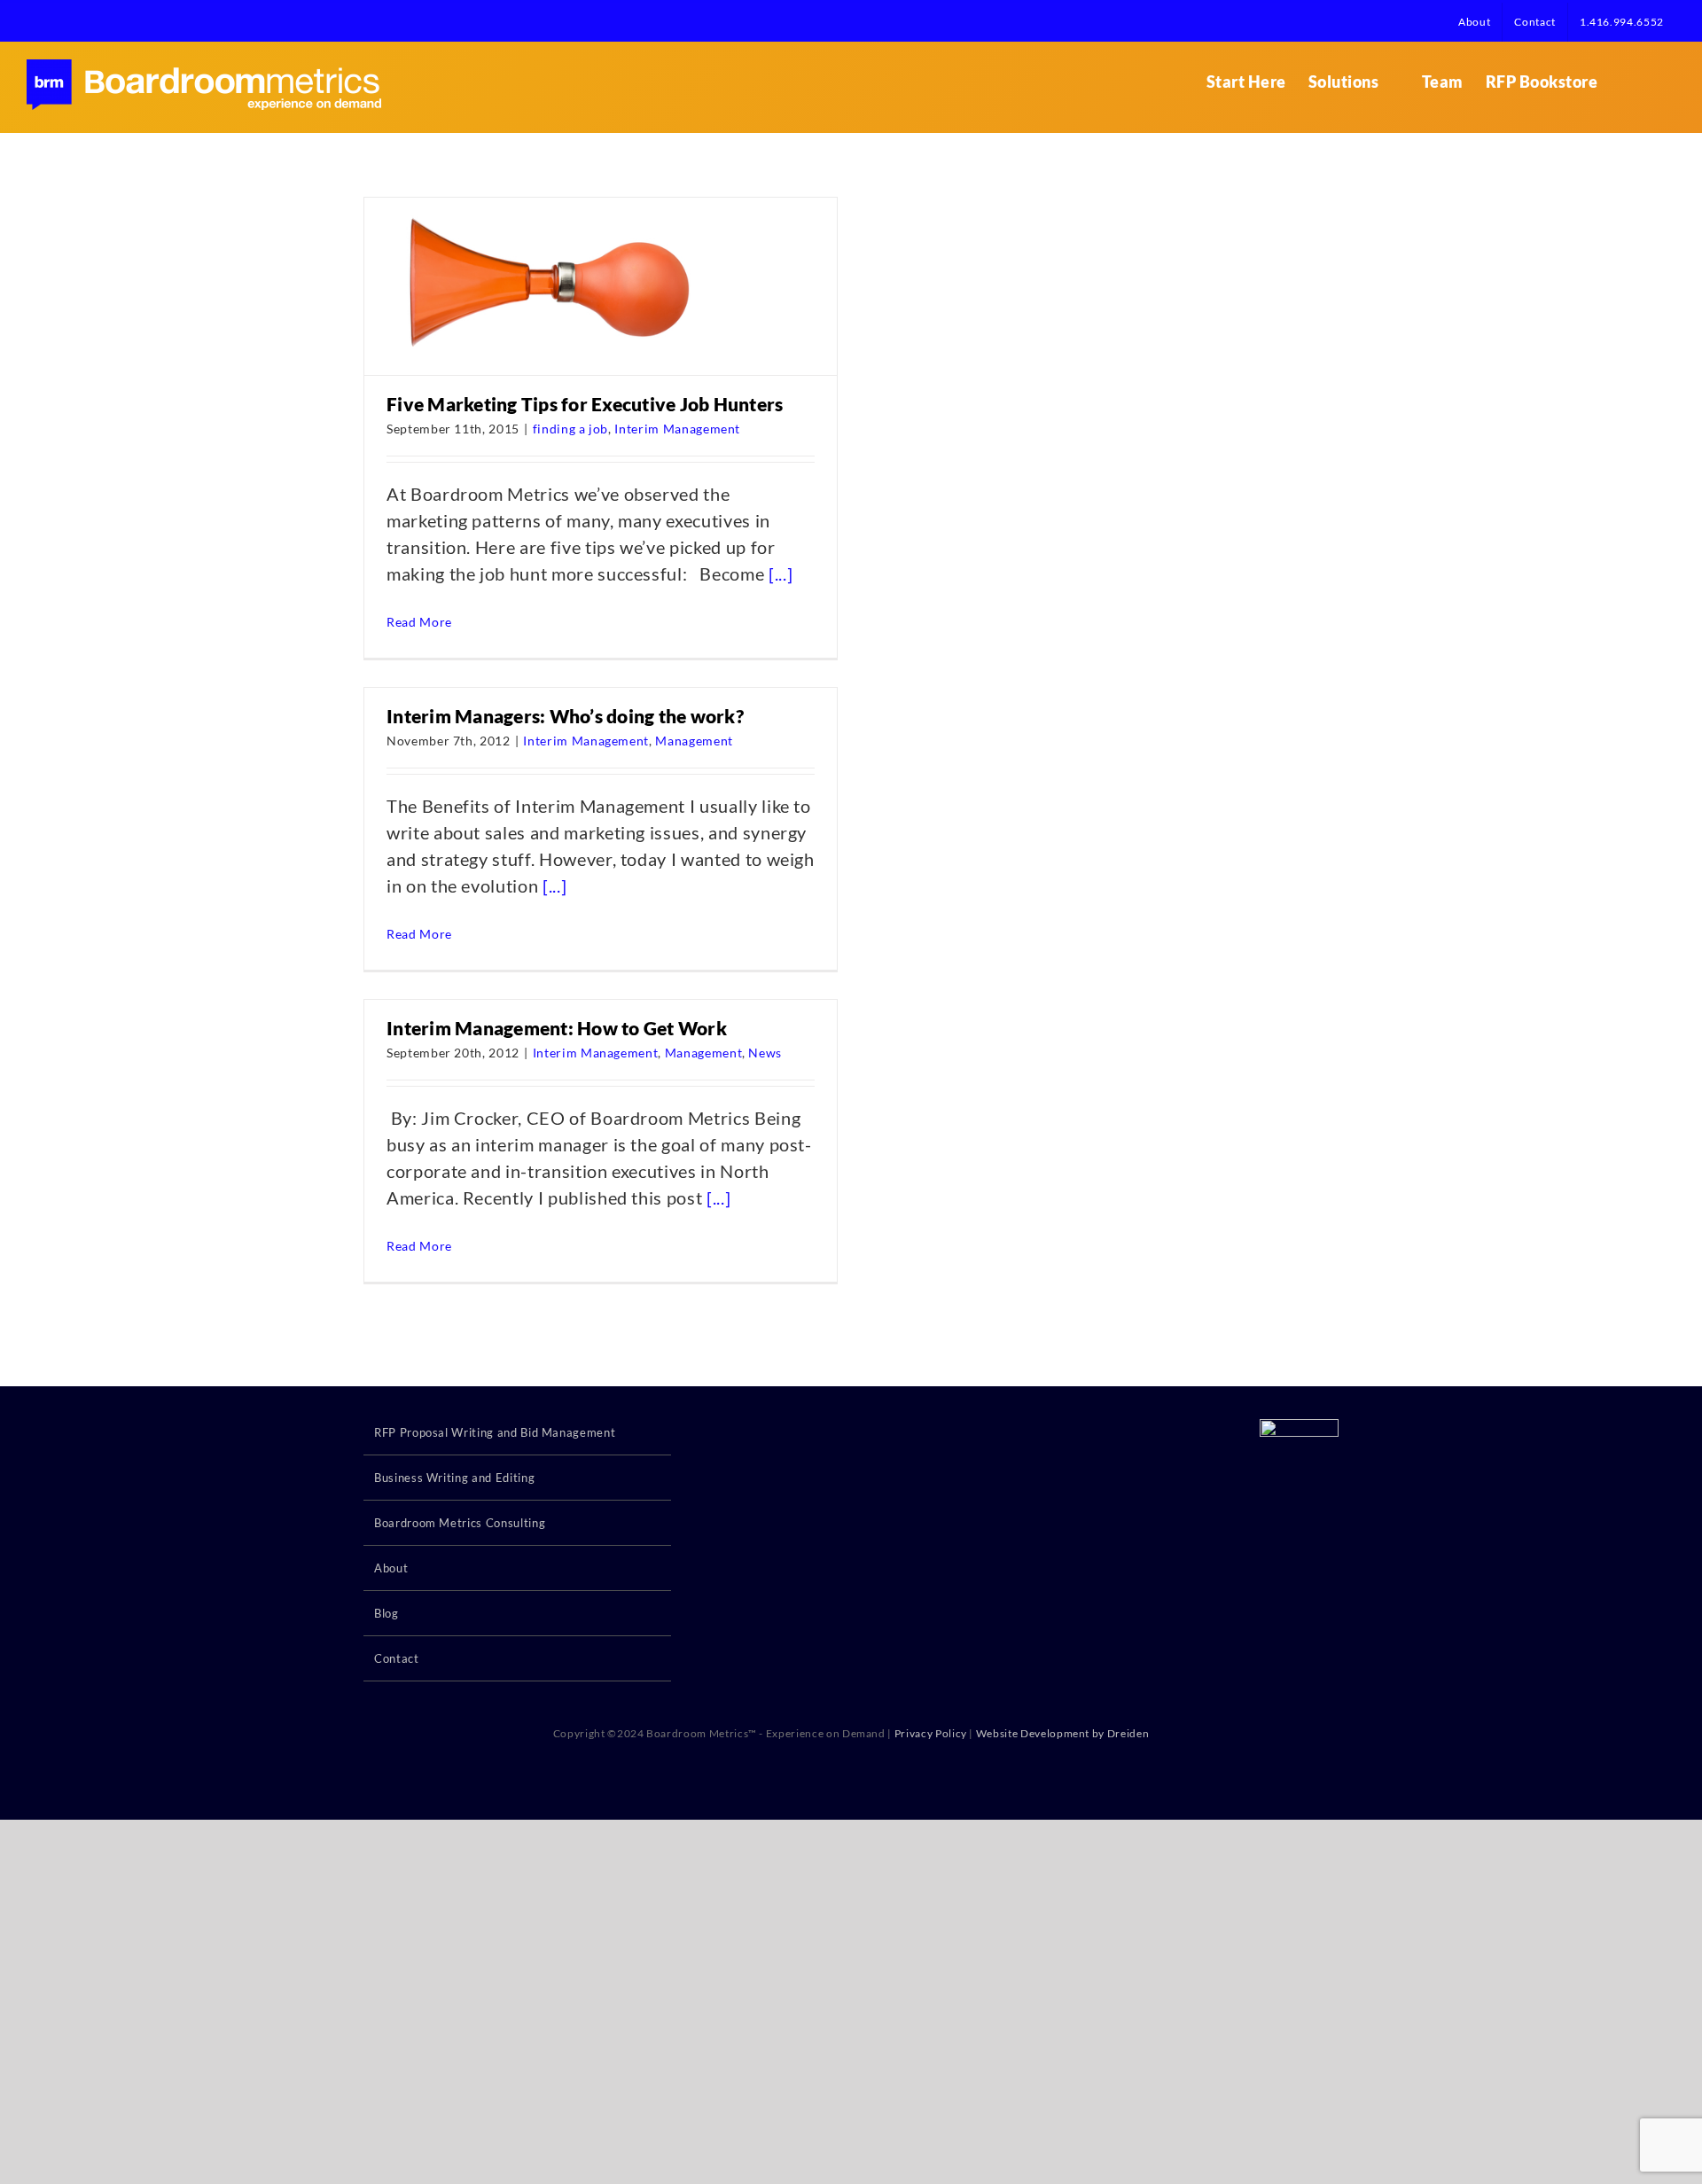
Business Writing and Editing (454, 1478)
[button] (1647, 82)
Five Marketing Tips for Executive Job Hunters (585, 404)
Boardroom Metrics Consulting (460, 1523)
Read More (419, 622)
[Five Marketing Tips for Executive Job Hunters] (539, 286)
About (391, 1568)
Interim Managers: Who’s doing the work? (565, 716)
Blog (386, 1613)
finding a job (570, 429)
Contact (397, 1658)
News (765, 1053)
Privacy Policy (931, 1733)
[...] (781, 573)
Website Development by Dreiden (1063, 1733)
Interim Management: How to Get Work (557, 1028)
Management (694, 741)
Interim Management (677, 429)
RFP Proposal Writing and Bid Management (495, 1432)
